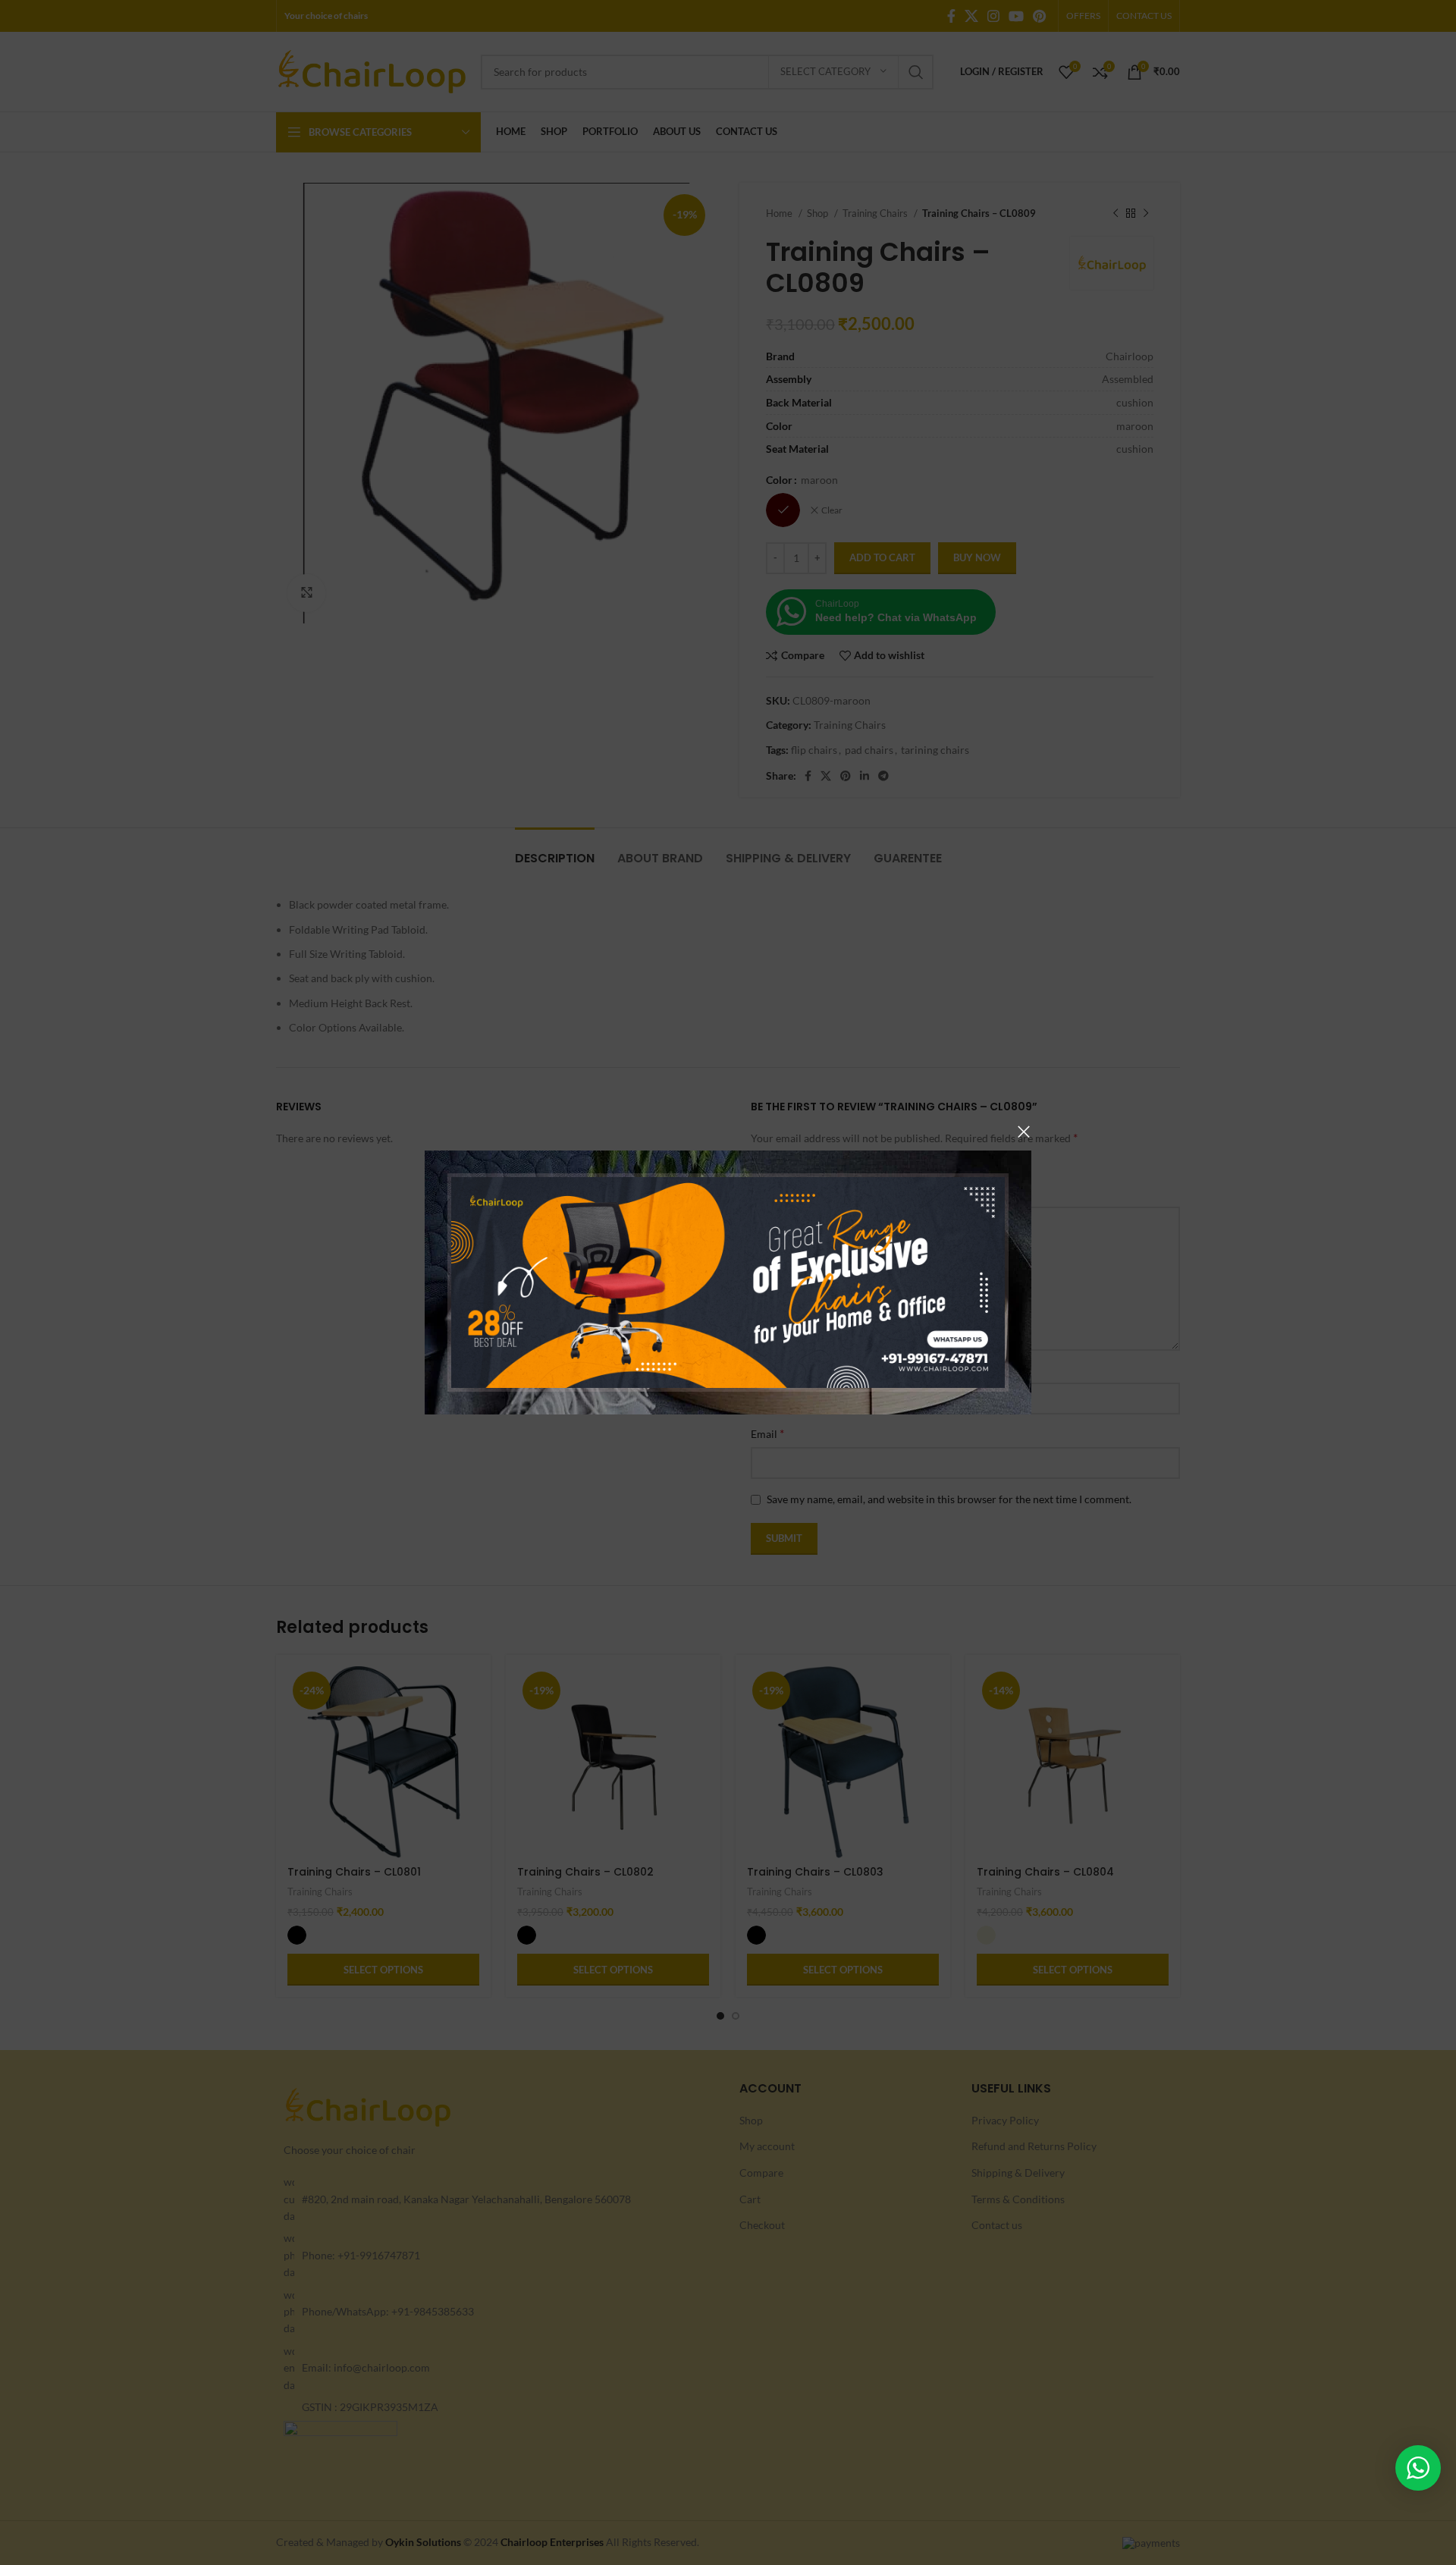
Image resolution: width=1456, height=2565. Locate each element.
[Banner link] (728, 1282)
